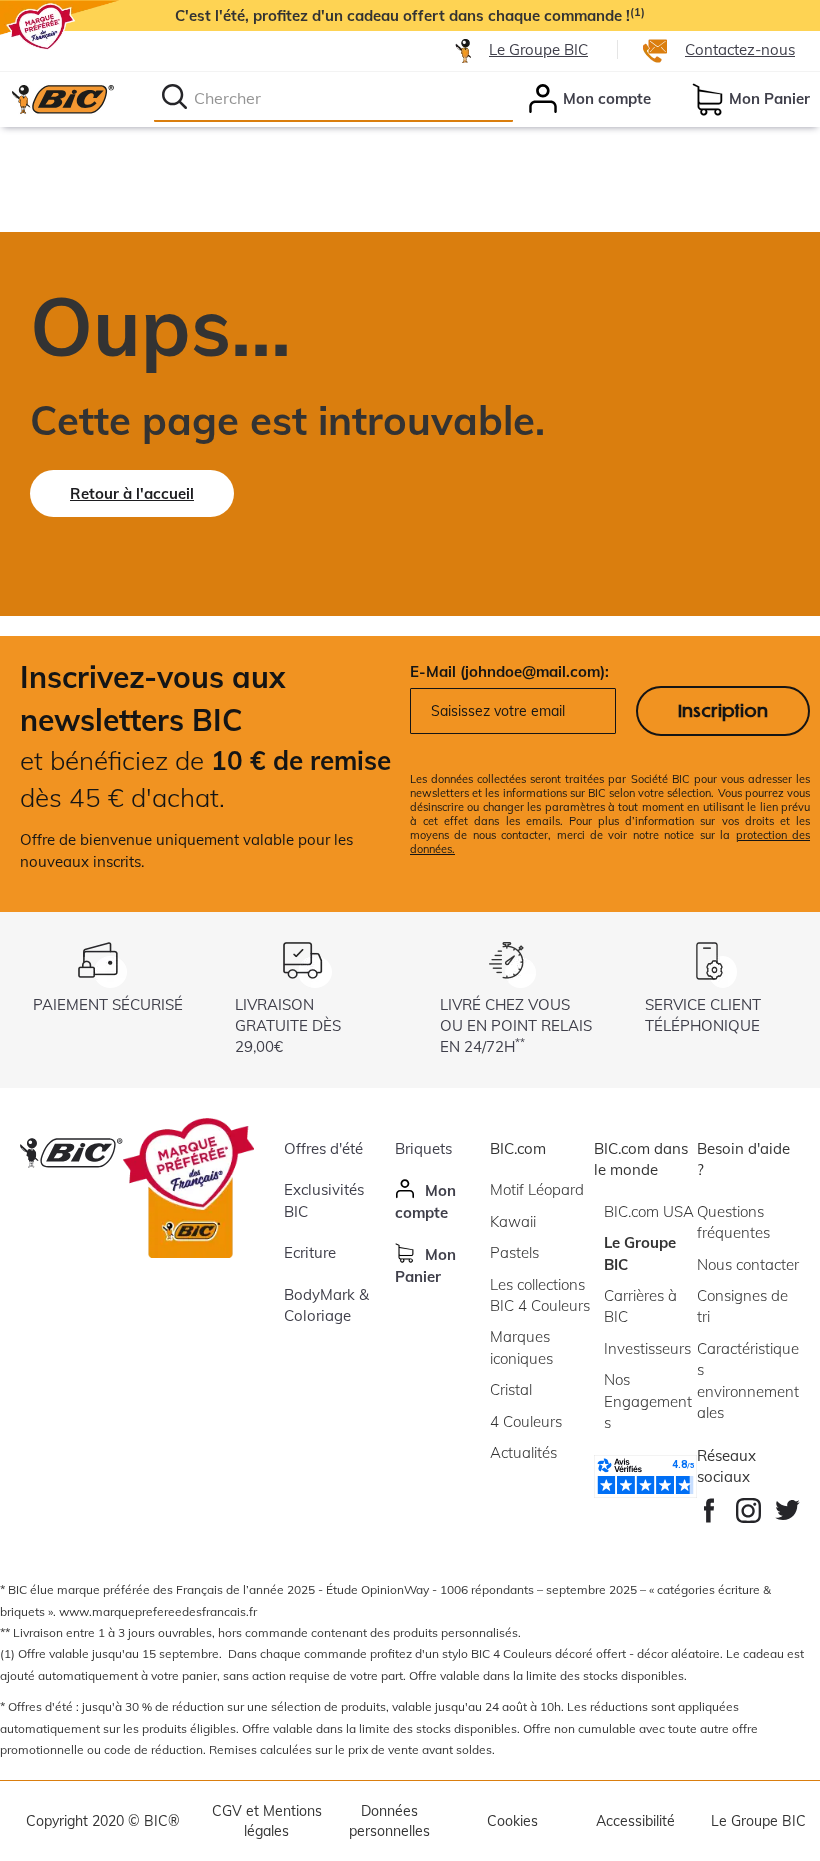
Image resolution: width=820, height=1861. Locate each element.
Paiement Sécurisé (108, 1004)
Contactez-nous (740, 49)
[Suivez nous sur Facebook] (709, 1505)
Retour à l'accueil (132, 493)
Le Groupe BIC (538, 49)
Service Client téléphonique (703, 1015)
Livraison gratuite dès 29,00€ (288, 1026)
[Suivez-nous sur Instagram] (748, 1505)
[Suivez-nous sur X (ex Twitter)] (787, 1505)
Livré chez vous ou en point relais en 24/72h (516, 1026)
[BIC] (62, 99)
